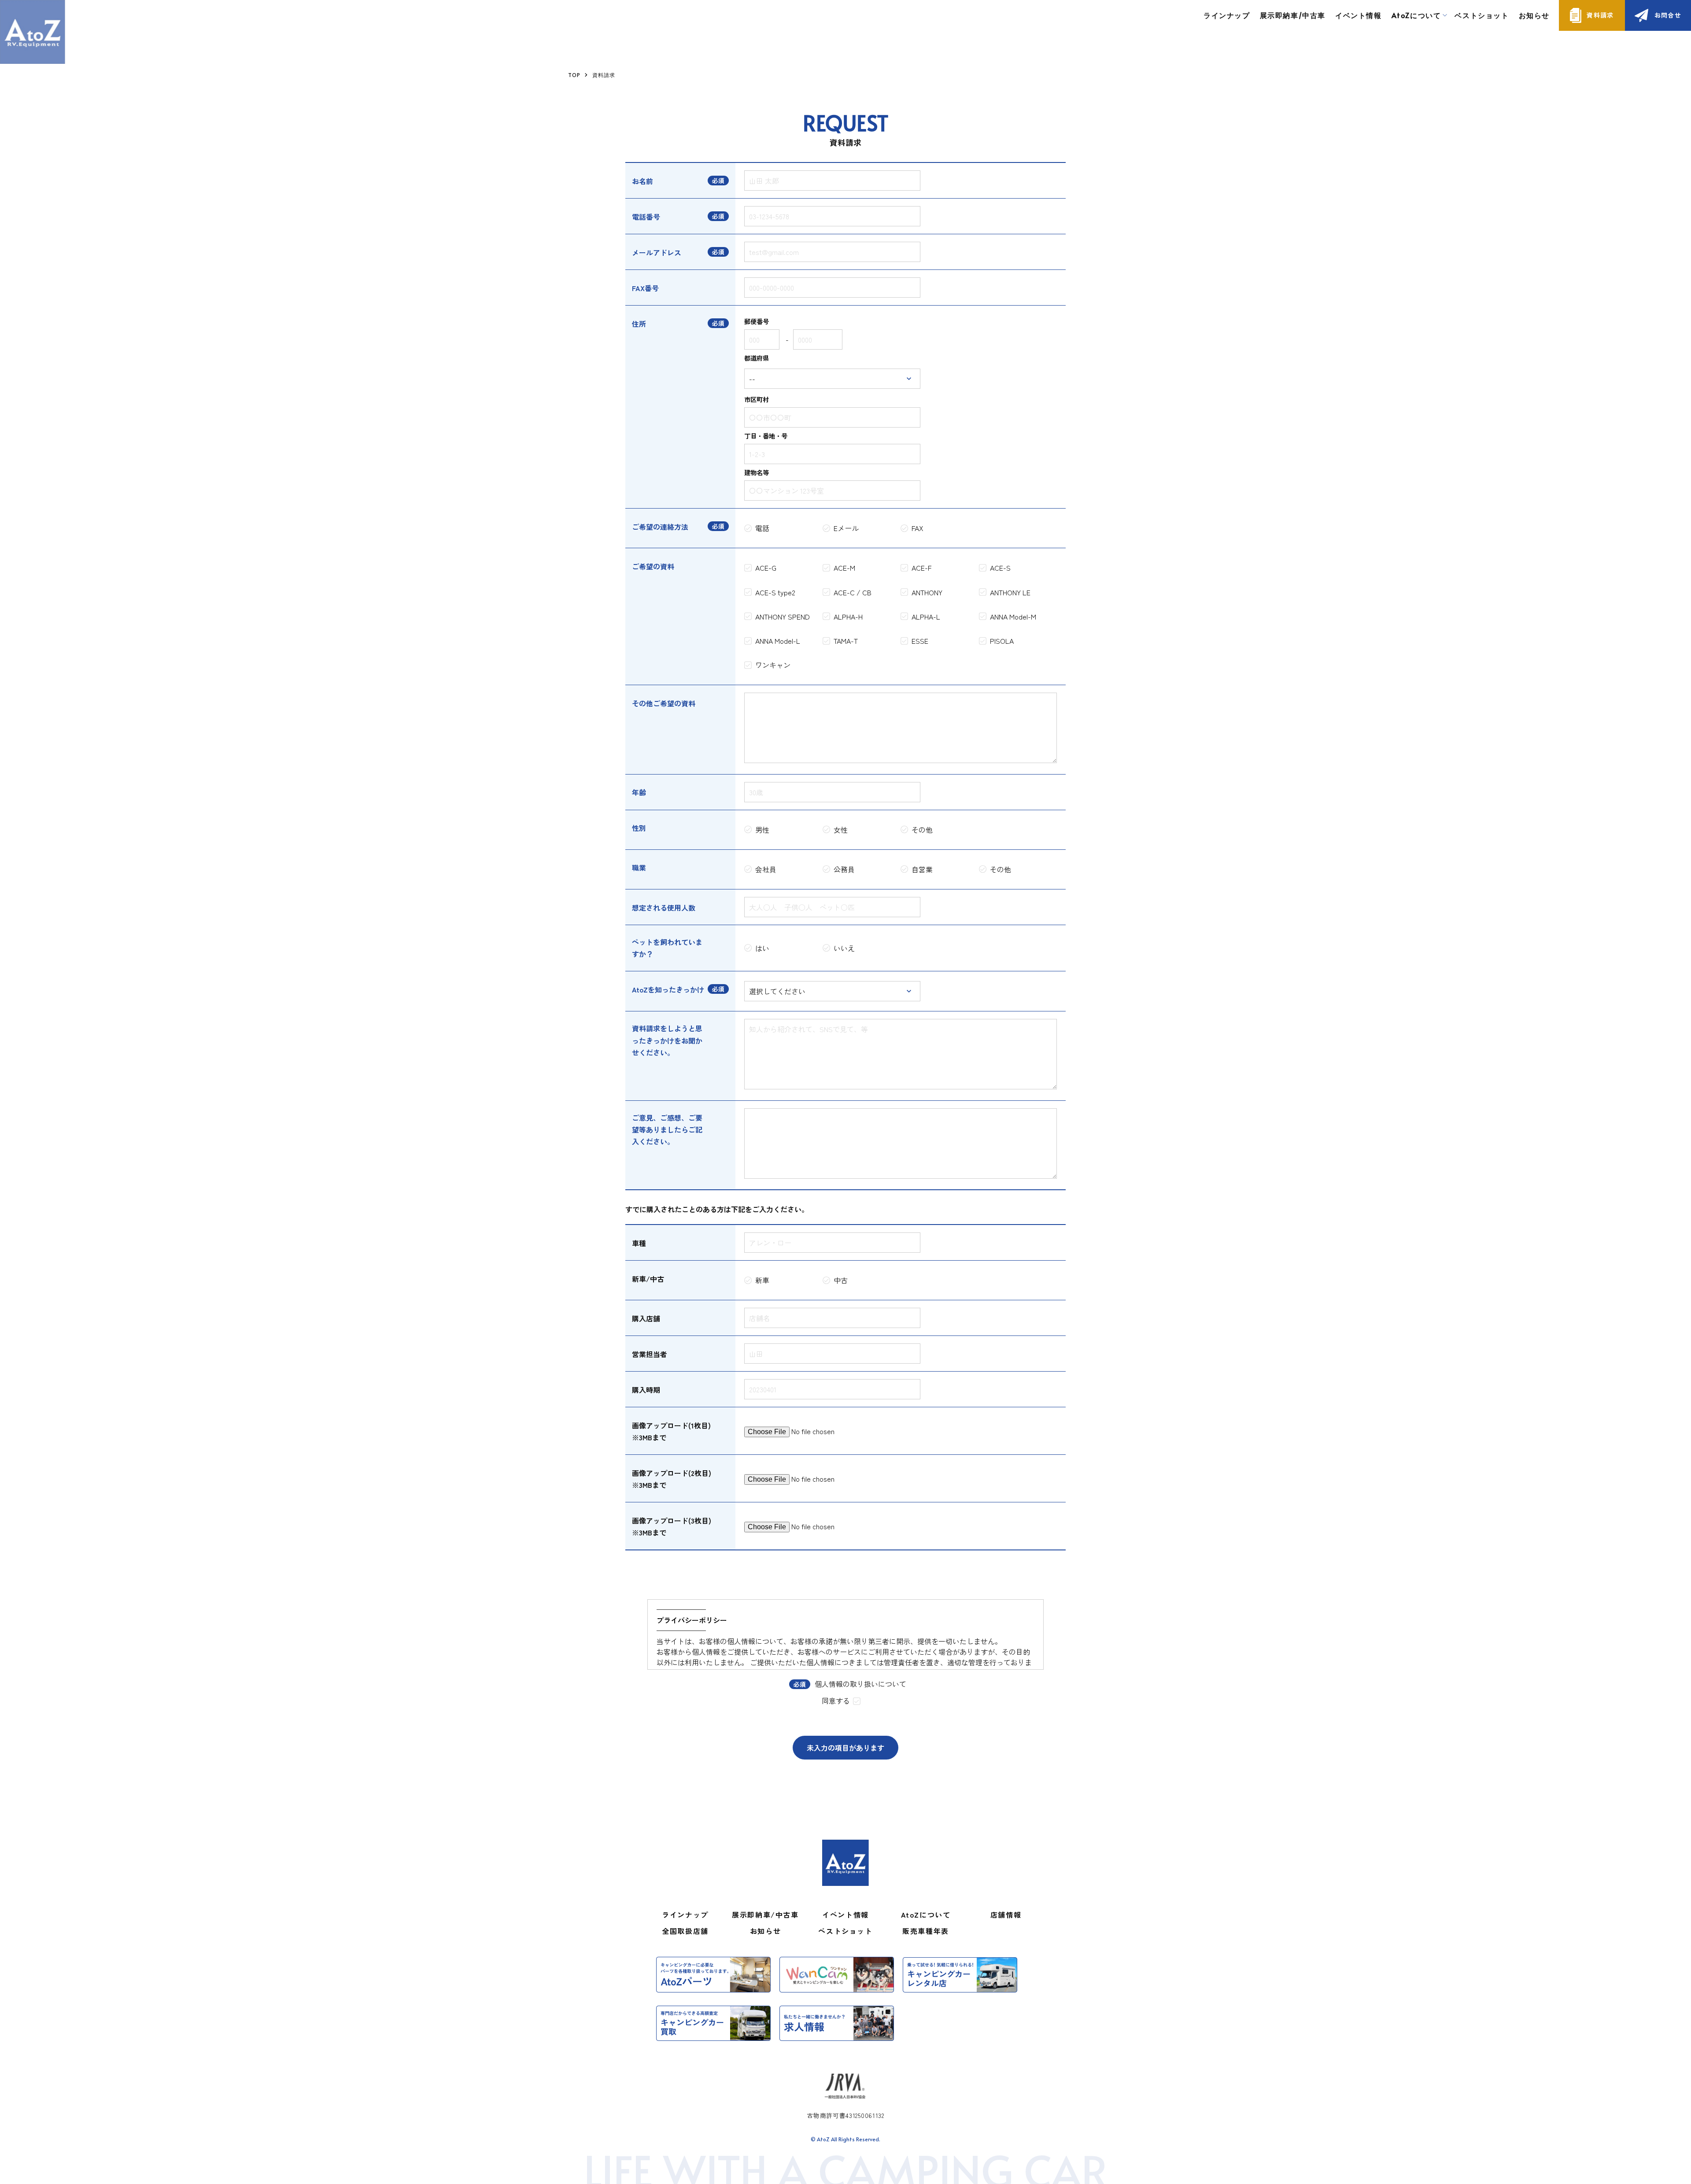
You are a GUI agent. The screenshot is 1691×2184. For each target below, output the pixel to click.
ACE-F (921, 568)
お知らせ (1534, 15)
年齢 (639, 792)
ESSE (920, 641)
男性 (762, 830)
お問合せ (1668, 15)
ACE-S (1000, 568)
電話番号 (646, 217)
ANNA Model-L (778, 641)
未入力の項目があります (845, 1748)
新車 (762, 1280)
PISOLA (1002, 641)
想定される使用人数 (664, 908)
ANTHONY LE (1010, 592)
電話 (762, 528)
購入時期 (646, 1390)
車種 (639, 1243)
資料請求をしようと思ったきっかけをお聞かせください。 (667, 1040)
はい (762, 948)
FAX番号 (645, 288)
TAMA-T (846, 641)
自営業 (922, 869)
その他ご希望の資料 (664, 703)
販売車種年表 (926, 1931)
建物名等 (757, 472)
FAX (917, 528)
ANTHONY (927, 592)
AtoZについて (926, 1915)
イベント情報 (1359, 15)
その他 (922, 830)
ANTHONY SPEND (783, 616)
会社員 (766, 869)
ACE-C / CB (853, 592)
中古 (841, 1280)
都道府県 (757, 358)
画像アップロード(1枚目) (671, 1425)
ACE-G (766, 568)
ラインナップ (1227, 15)
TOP (574, 75)
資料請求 (1600, 15)
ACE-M (844, 568)
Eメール (846, 528)
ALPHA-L (926, 616)
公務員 (844, 869)
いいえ (844, 948)
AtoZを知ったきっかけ (668, 989)
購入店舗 (646, 1318)
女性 (841, 830)
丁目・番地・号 (766, 436)
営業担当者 (650, 1354)
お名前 (642, 181)
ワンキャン (773, 665)
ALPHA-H (848, 616)
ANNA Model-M (1013, 616)
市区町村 (757, 399)
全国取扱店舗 (685, 1931)
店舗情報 (1006, 1915)
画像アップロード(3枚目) (672, 1520)
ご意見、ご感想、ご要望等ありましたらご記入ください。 (667, 1129)
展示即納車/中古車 (1293, 15)
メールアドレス (657, 252)
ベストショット (1482, 15)
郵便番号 (757, 321)
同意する (836, 1701)
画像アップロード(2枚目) (672, 1473)
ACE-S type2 (775, 592)
